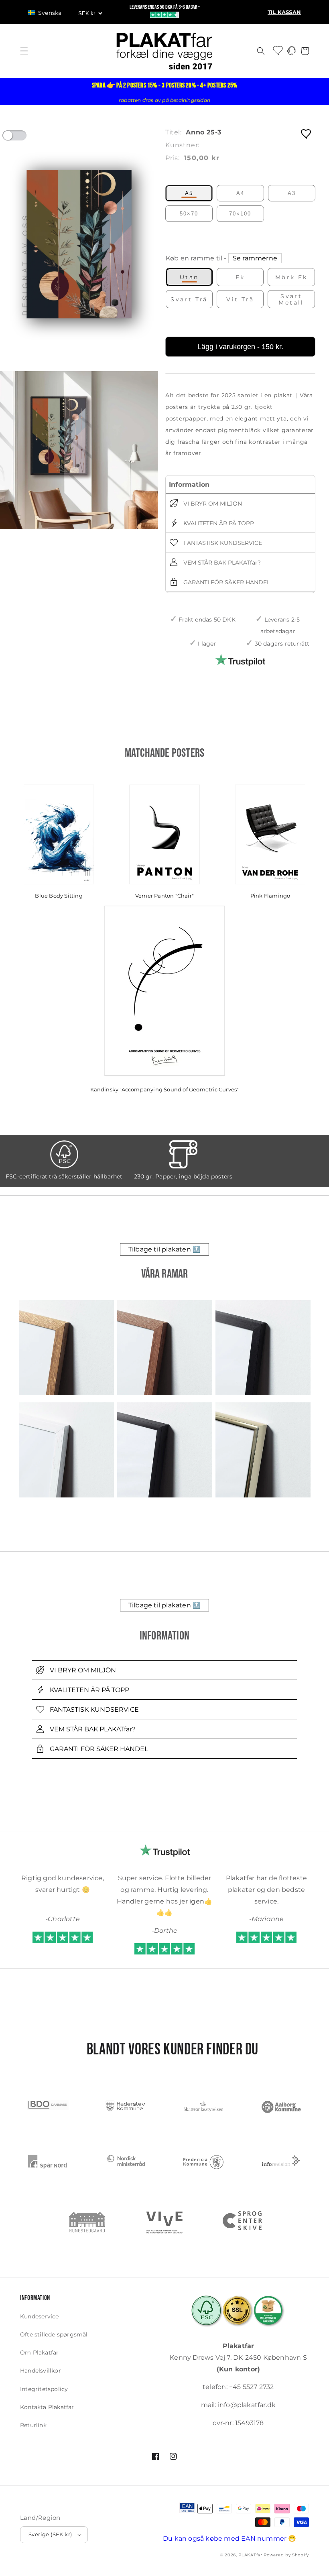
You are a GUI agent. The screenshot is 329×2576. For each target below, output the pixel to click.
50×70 (189, 214)
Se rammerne (255, 258)
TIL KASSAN (284, 12)
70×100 (240, 214)
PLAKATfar (250, 2555)
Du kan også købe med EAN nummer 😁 (230, 2538)
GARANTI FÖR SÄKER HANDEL (226, 582)
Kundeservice (39, 2316)
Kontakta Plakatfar (47, 2407)
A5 (189, 193)
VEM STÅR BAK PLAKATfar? (221, 563)
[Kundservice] (292, 53)
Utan (189, 277)
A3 (292, 193)
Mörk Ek (291, 277)
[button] (49, 13)
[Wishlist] (278, 50)
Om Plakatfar (39, 2353)
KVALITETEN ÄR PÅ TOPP (218, 523)
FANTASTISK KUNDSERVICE (222, 543)
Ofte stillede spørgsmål (54, 2334)
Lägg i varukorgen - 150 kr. (240, 347)
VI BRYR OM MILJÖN (212, 504)
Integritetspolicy (44, 2389)
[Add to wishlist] (307, 133)
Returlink (33, 2425)
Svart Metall (291, 299)
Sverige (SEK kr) (50, 2534)
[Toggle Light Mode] (22, 138)
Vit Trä (240, 299)
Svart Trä (189, 299)
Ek (240, 277)
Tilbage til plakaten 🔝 (164, 1249)
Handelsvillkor (41, 2371)
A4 (240, 193)
